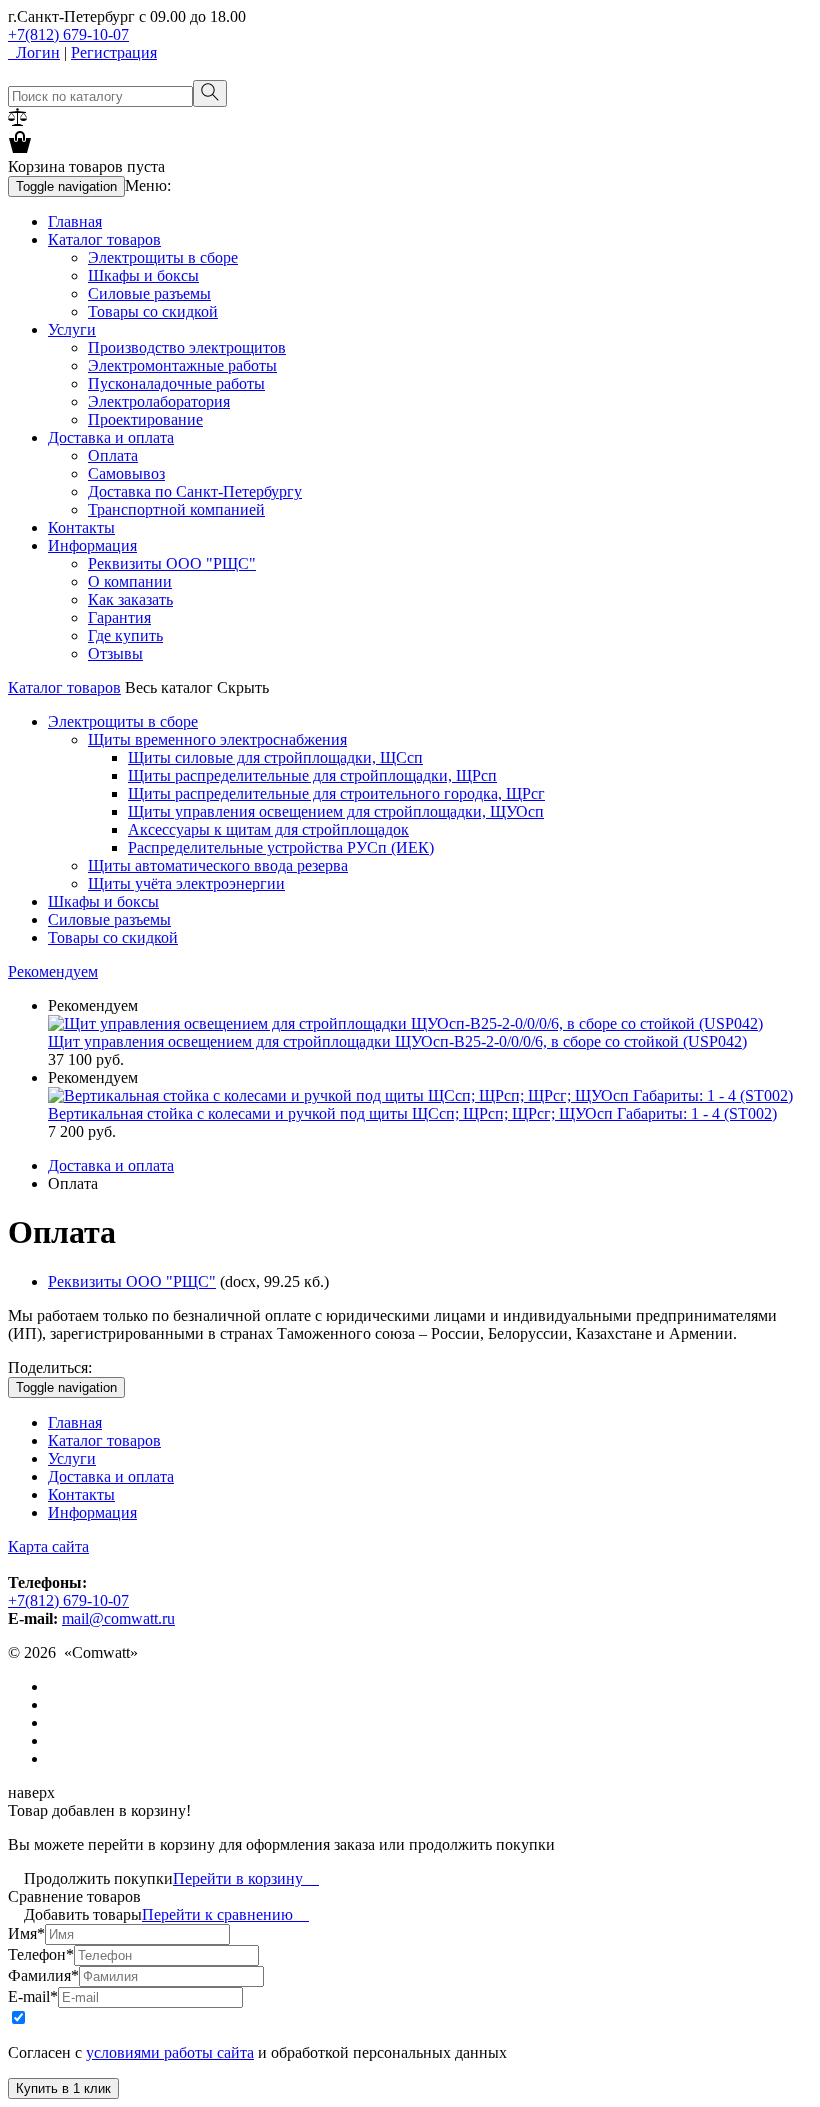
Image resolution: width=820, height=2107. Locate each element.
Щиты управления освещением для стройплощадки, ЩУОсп (336, 811)
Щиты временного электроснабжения (217, 739)
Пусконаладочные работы (176, 383)
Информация (92, 545)
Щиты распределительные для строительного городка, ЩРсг (336, 793)
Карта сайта (48, 1546)
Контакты (81, 527)
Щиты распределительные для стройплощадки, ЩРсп (312, 775)
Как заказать (130, 599)
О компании (130, 581)
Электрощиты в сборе (163, 257)
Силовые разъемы (149, 293)
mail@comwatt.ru (118, 1618)
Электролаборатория (159, 401)
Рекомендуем (53, 971)
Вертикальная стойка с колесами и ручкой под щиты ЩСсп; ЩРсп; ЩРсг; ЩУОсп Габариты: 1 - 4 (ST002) (412, 1113)
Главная (75, 221)
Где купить (125, 635)
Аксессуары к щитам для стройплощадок (268, 829)
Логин (34, 52)
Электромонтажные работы (182, 365)
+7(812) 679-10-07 (68, 34)
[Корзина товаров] (20, 148)
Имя (26, 1933)
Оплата (113, 455)
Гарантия (119, 617)
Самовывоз (126, 473)
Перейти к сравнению (225, 1914)
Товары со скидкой (153, 311)
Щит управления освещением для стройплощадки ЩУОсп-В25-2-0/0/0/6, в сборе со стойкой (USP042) (397, 1041)
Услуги (72, 329)
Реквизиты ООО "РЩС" (172, 563)
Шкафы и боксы (143, 275)
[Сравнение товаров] (17, 120)
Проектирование (145, 419)
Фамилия (43, 1975)
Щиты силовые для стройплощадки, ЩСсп (275, 757)
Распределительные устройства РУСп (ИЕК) (281, 847)
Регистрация (114, 52)
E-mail (33, 1996)
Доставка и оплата (111, 437)
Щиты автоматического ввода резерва (218, 865)
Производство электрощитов (187, 347)
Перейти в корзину (246, 1878)
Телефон (41, 1954)
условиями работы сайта (170, 2052)
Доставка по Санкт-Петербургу (195, 491)
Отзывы (115, 653)
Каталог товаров (104, 239)
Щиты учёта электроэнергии (186, 883)
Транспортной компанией (176, 509)
